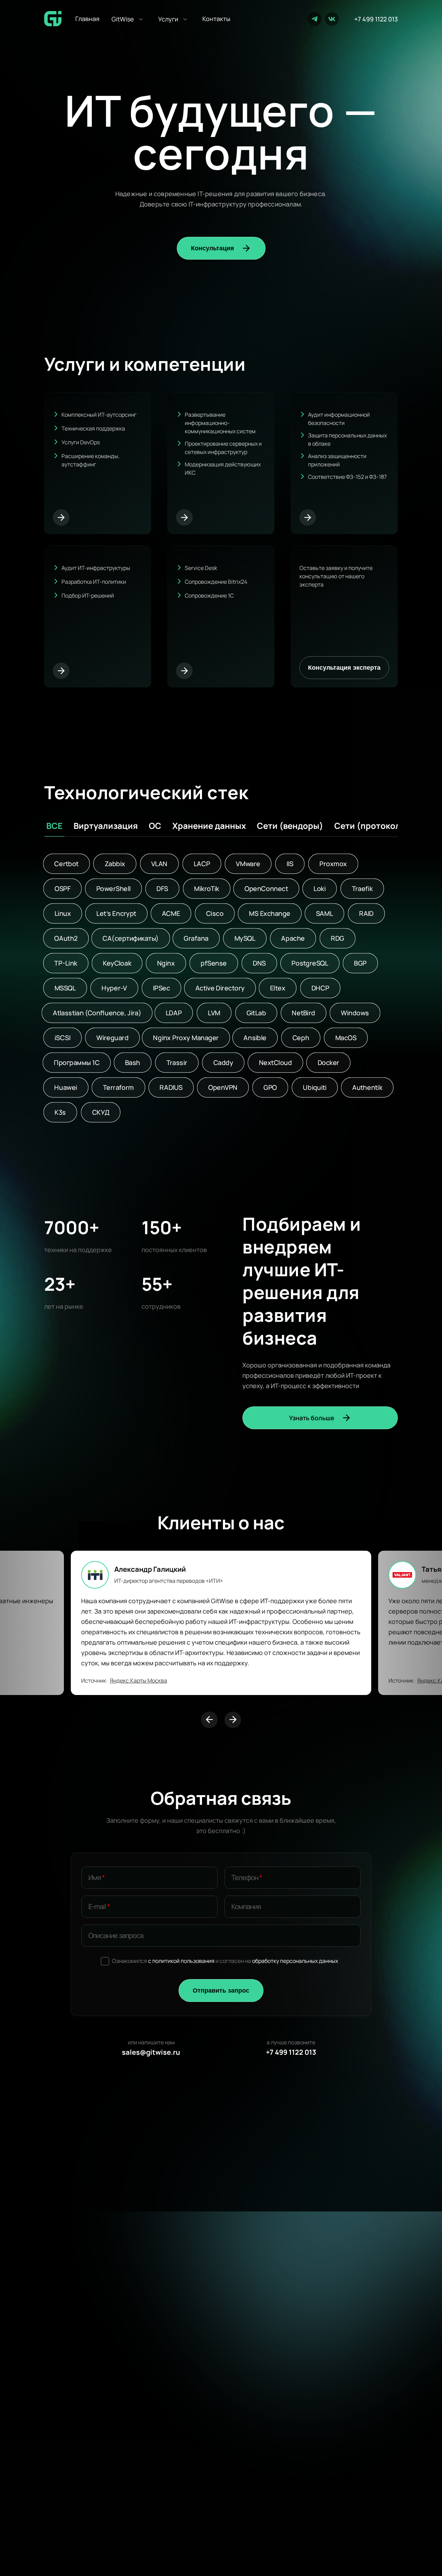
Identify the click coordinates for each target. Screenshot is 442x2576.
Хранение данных (209, 826)
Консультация (213, 248)
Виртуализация (106, 826)
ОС (155, 826)
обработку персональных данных (295, 1961)
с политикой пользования (181, 1961)
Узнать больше (312, 1418)
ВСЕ (54, 826)
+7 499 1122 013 (376, 19)
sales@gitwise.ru (151, 2052)
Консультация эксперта (344, 668)
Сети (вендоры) (290, 826)
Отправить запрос (221, 1991)
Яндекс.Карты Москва (138, 1681)
